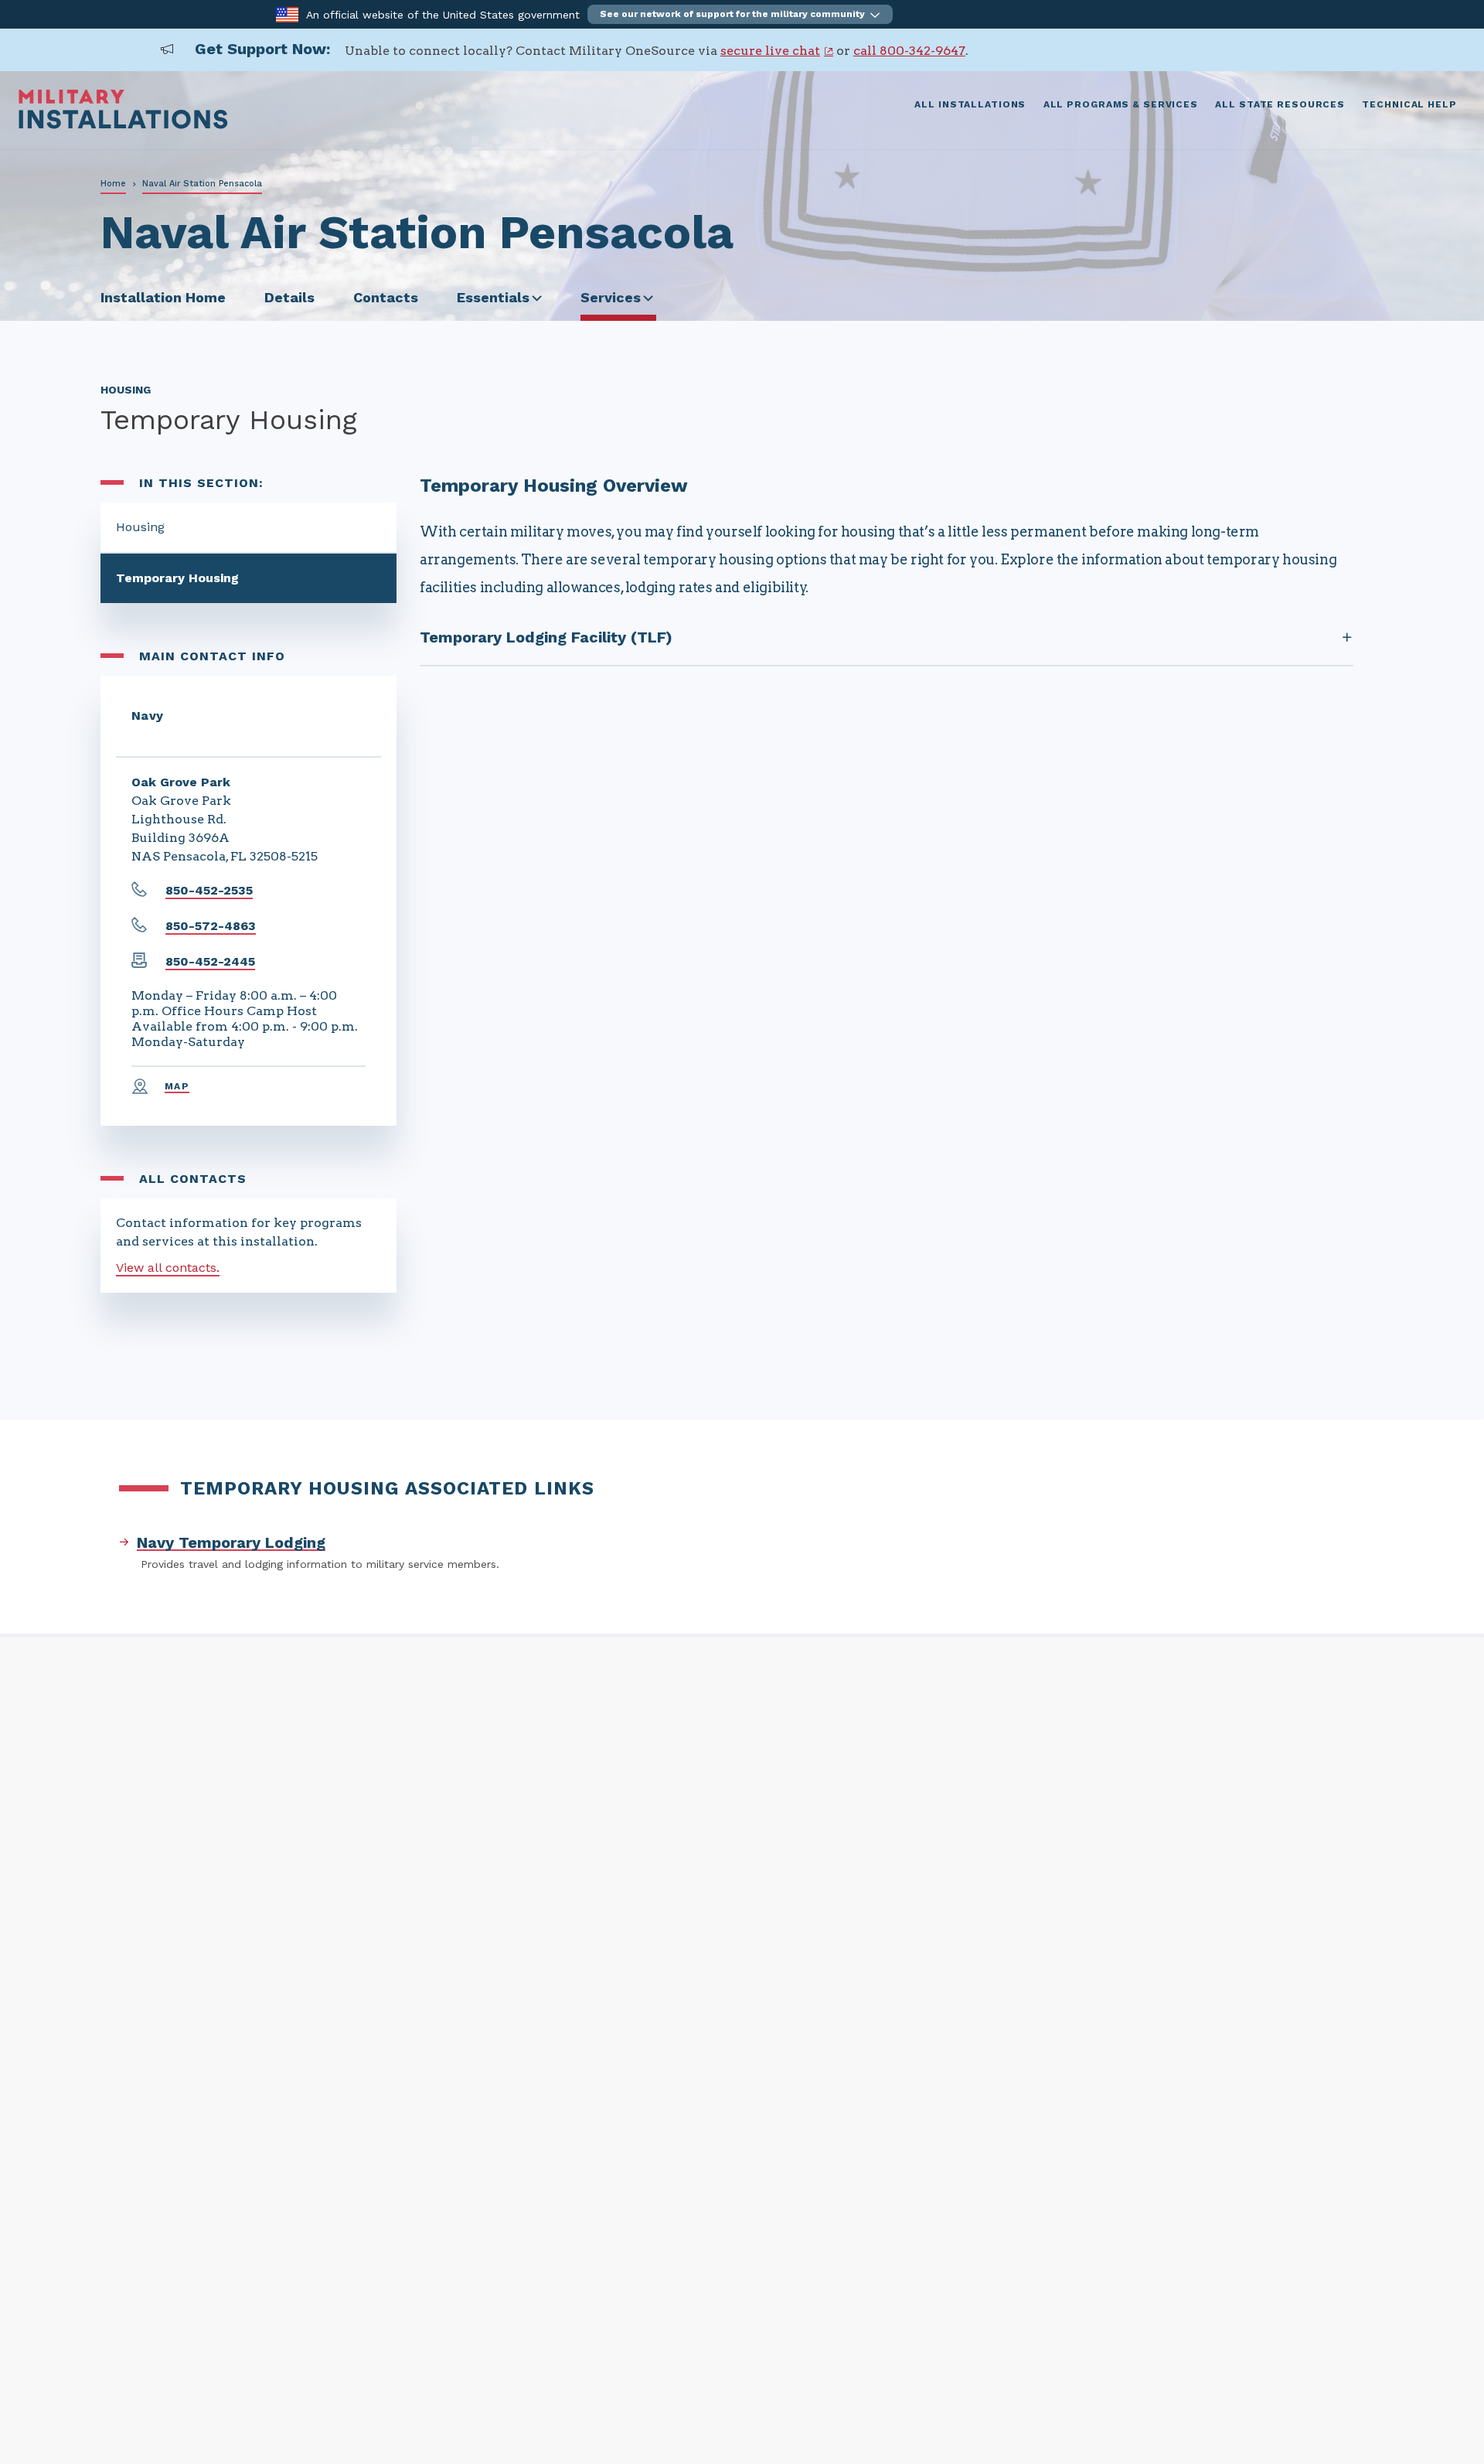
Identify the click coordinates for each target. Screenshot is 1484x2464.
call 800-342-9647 (909, 51)
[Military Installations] (123, 125)
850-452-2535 (209, 890)
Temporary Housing (177, 578)
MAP (177, 1086)
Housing (140, 527)
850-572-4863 (211, 926)
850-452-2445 (210, 961)
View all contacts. (168, 1268)
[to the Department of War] (287, 14)
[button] (740, 14)
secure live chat (770, 51)
